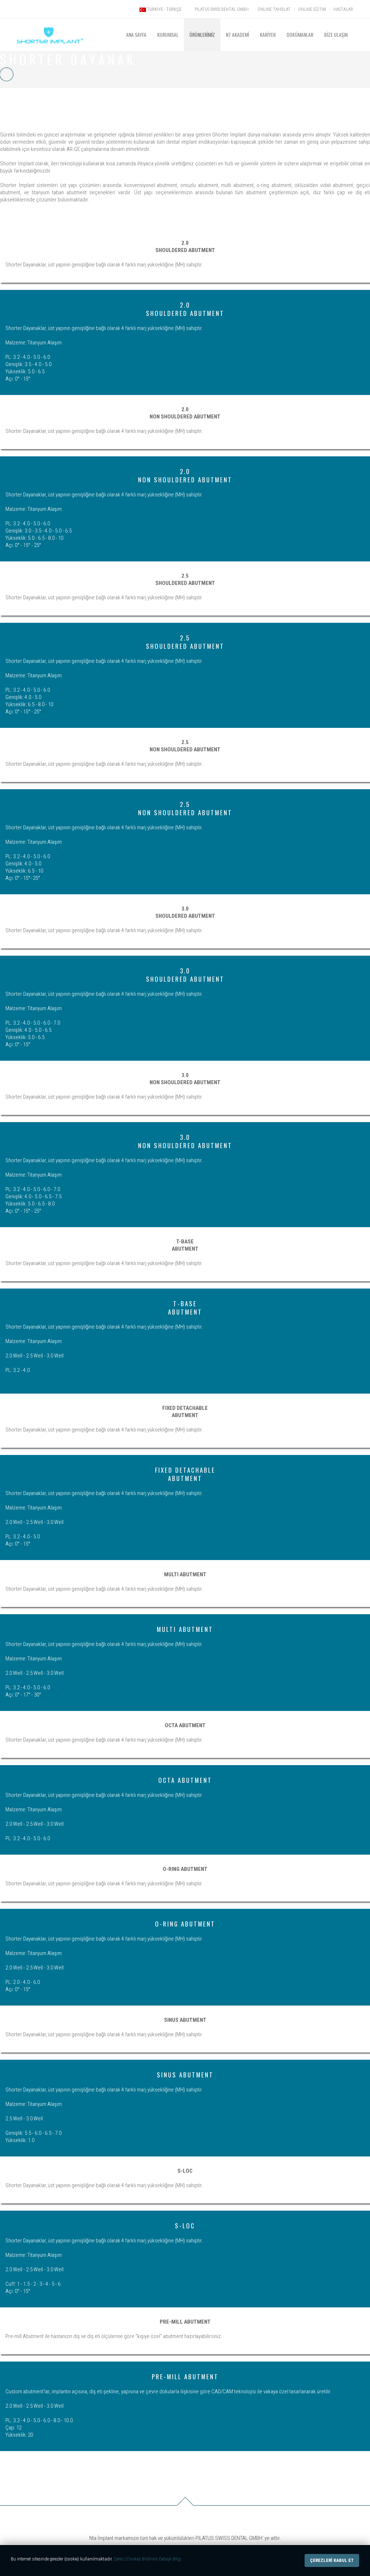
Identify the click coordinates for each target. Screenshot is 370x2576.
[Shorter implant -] (50, 27)
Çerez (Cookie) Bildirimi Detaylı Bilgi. (148, 2559)
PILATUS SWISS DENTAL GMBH (222, 9)
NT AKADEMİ (237, 34)
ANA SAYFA (136, 34)
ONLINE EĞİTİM (312, 9)
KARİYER (268, 34)
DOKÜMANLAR (300, 34)
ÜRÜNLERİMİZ (202, 34)
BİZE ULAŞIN (336, 34)
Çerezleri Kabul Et (332, 2560)
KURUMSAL (168, 34)
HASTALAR (343, 9)
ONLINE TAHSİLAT (274, 9)
